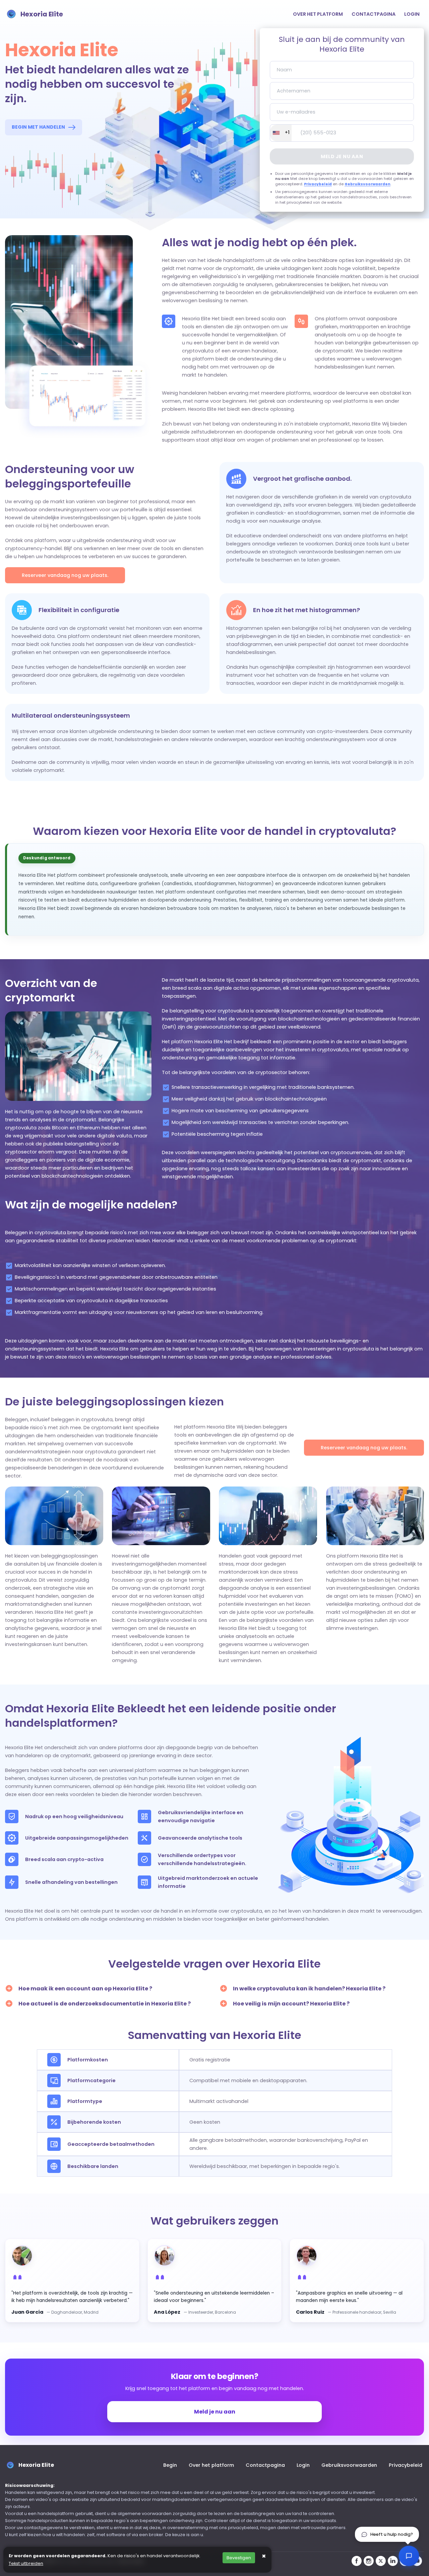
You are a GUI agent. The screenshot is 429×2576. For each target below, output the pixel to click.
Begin (170, 2465)
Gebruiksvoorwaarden (367, 184)
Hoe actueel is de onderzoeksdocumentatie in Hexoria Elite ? (105, 2004)
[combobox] (281, 133)
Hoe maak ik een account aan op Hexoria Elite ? (85, 1989)
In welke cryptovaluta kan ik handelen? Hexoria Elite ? (309, 1989)
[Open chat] (409, 2556)
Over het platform (318, 14)
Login (412, 14)
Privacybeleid (318, 184)
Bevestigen (239, 2558)
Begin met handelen (38, 127)
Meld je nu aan (342, 156)
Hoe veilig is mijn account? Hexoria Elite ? (291, 2004)
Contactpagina (374, 14)
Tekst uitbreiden (26, 2563)
